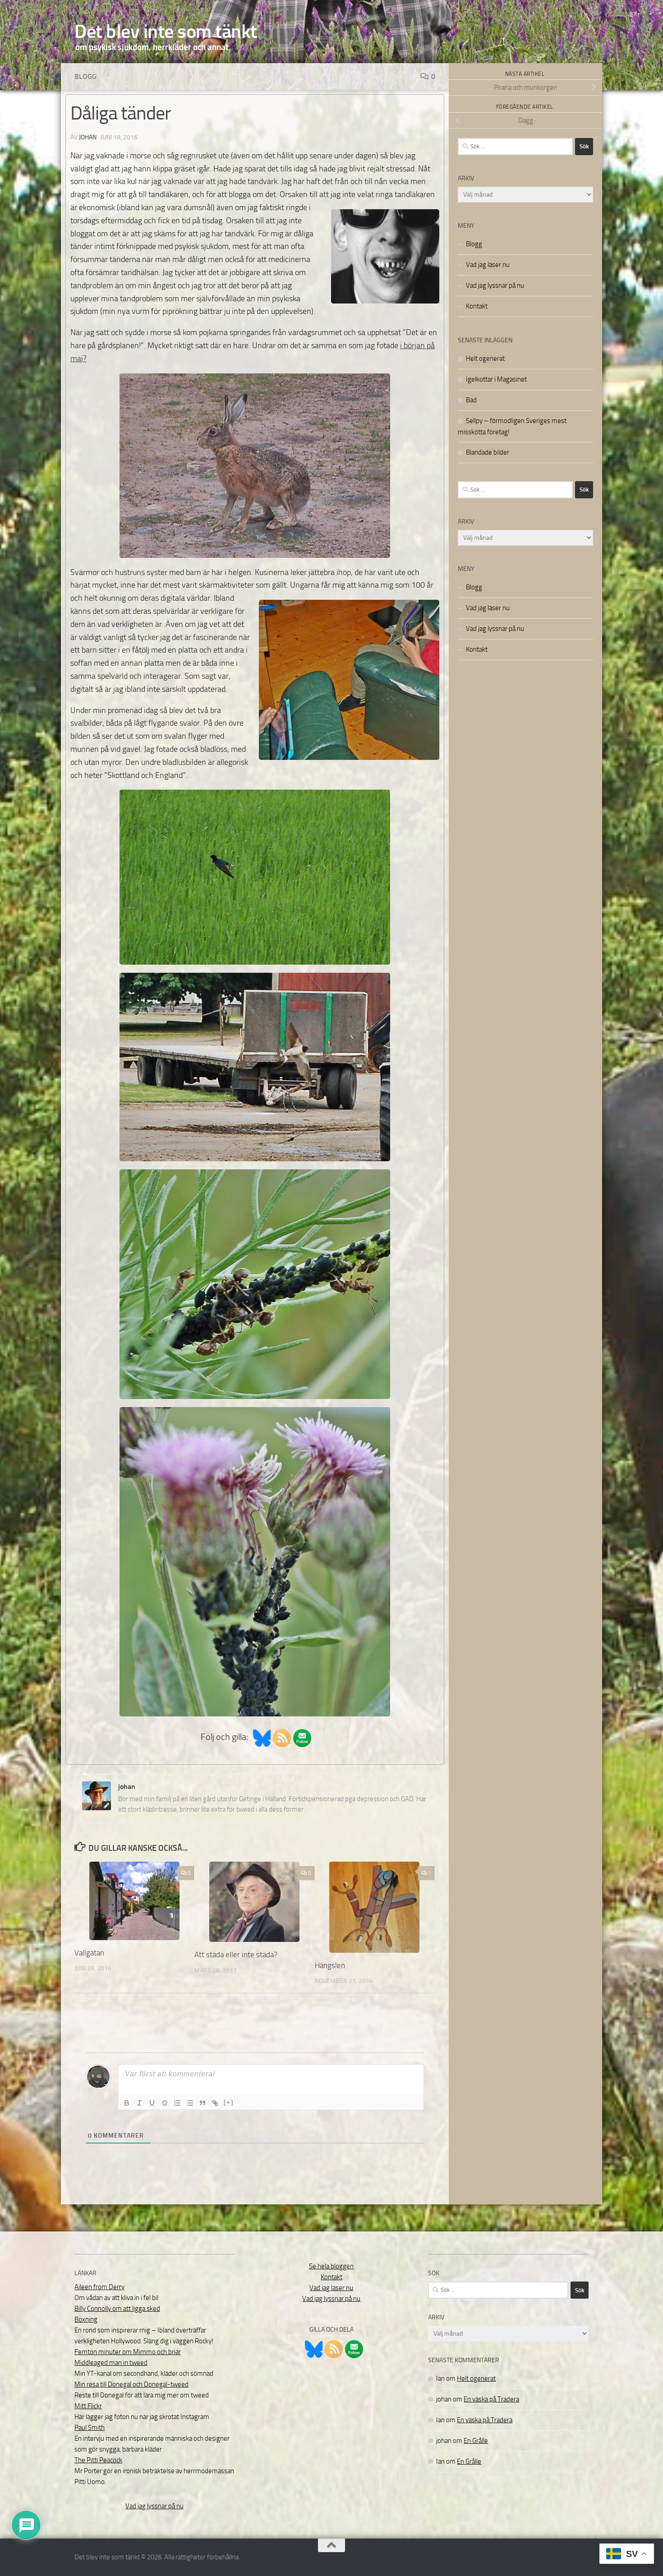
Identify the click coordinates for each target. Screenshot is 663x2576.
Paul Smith (90, 2428)
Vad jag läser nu (488, 265)
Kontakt (477, 306)
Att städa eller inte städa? (236, 1955)
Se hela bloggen (331, 2266)
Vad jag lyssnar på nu (495, 285)
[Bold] (127, 2103)
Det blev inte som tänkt (166, 32)
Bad (471, 400)
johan (88, 137)
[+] (229, 2102)
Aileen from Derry (99, 2287)
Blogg (85, 76)
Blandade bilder (488, 452)
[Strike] (165, 2103)
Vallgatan (89, 1953)
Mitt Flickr (88, 2406)
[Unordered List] (190, 2103)
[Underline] (152, 2103)
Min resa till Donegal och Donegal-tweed (131, 2384)
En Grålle (476, 2441)
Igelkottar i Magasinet (496, 379)
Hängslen (330, 1965)
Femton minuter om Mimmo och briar (128, 2352)
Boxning (86, 2319)
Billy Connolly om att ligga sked (117, 2309)
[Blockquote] (203, 2103)
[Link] (215, 2103)
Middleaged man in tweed (111, 2363)
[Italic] (139, 2103)
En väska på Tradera (491, 2399)
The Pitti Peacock (98, 2460)
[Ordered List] (177, 2103)
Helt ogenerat (485, 359)
